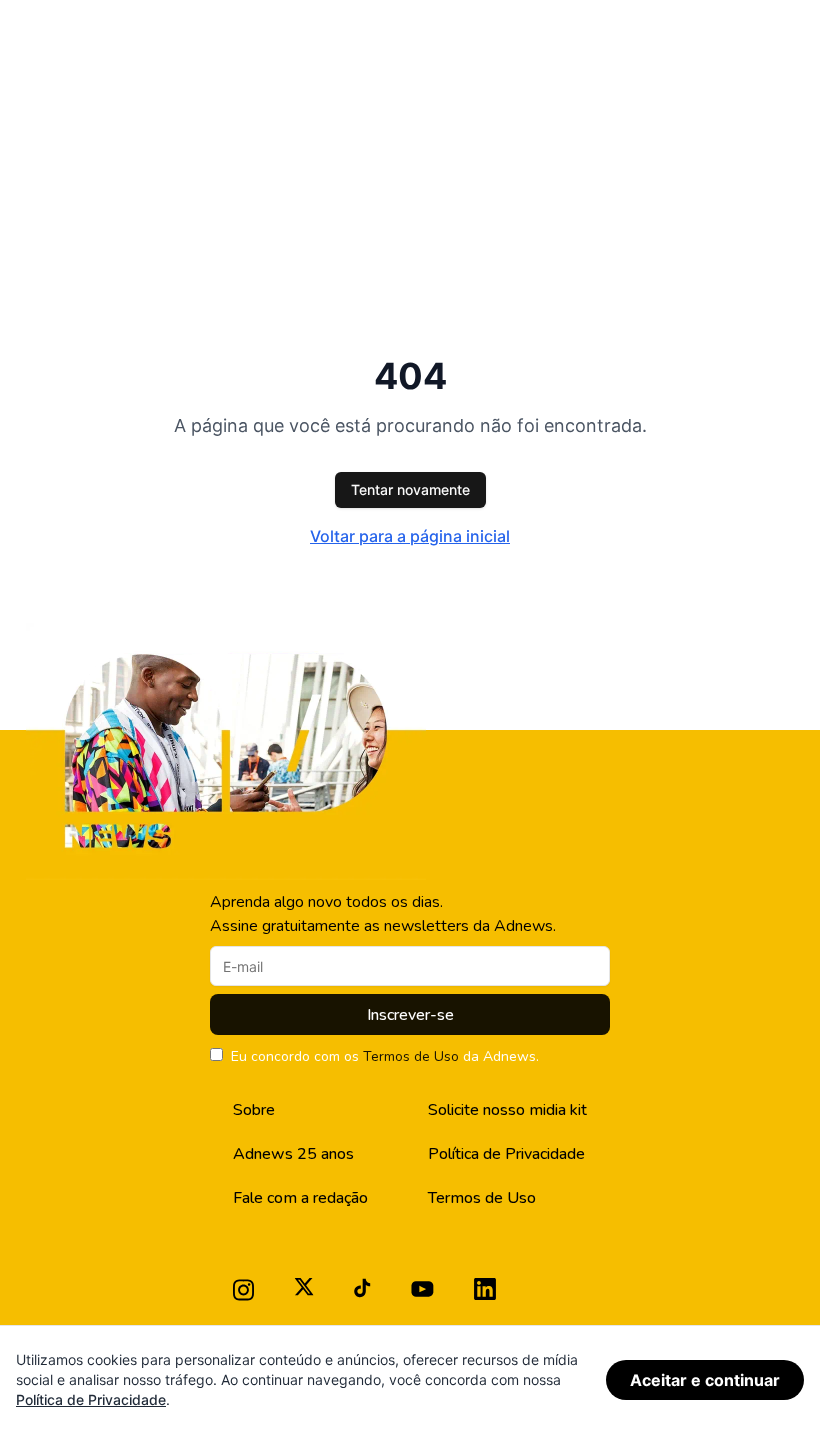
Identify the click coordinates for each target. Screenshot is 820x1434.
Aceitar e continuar (705, 1380)
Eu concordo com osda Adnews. (385, 1056)
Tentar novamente (410, 489)
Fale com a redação (300, 1198)
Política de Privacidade (506, 1154)
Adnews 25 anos (293, 1154)
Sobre (254, 1110)
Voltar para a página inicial (410, 536)
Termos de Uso (411, 1056)
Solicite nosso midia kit (507, 1110)
